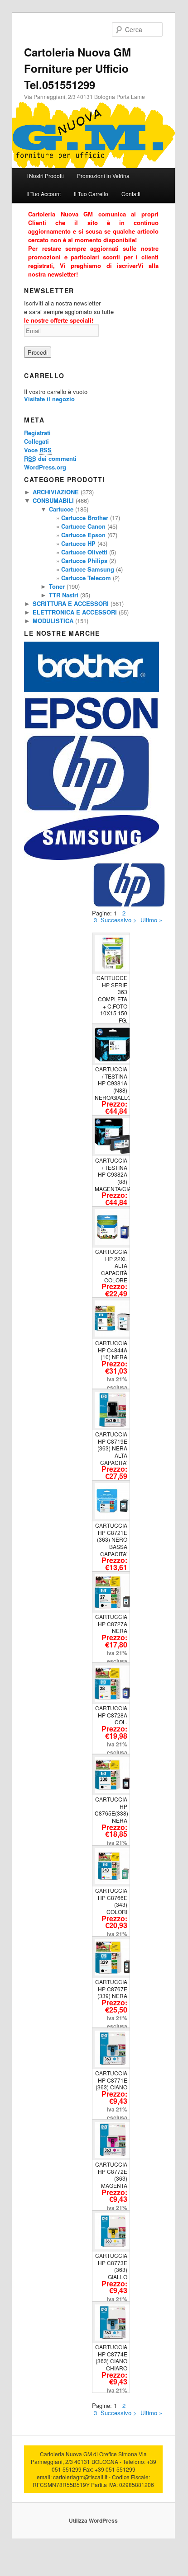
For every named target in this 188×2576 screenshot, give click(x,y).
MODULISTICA (53, 621)
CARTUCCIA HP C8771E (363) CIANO (111, 2080)
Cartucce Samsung (88, 569)
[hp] (88, 811)
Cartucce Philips (84, 561)
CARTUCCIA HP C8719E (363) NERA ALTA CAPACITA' (111, 1448)
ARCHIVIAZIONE (56, 492)
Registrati (37, 433)
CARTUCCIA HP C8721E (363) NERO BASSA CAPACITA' (111, 1539)
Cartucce (61, 509)
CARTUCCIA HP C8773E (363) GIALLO (111, 2266)
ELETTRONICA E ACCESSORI (75, 612)
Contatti (131, 194)
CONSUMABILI (53, 500)
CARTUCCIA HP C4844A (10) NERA (111, 1350)
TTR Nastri (64, 595)
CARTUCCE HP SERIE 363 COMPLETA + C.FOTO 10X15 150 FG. (112, 999)
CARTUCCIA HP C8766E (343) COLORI (111, 1901)
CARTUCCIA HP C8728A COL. (111, 1715)
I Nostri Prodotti (45, 176)
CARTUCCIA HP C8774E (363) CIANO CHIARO (111, 2357)
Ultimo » (151, 920)
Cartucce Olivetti (84, 552)
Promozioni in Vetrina (103, 176)
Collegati (36, 441)
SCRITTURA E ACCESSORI (71, 603)
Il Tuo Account (43, 194)
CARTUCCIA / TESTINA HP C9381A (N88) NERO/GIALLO (113, 1083)
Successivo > (119, 920)
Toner (57, 586)
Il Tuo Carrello (91, 194)
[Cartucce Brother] (92, 690)
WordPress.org (45, 467)
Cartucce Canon (83, 526)
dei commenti (50, 458)
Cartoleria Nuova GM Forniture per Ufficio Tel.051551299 (77, 68)
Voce (38, 450)
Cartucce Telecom (86, 578)
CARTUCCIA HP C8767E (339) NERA (111, 1989)
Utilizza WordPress (93, 2520)
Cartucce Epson (83, 535)
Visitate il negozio (49, 399)
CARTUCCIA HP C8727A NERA (111, 1623)
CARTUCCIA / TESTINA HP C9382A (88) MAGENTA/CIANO (117, 1174)
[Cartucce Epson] (92, 729)
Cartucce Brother (85, 518)
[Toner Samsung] (92, 857)
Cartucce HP (78, 543)
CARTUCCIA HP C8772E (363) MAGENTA (111, 2175)
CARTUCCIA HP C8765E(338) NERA (111, 1810)
